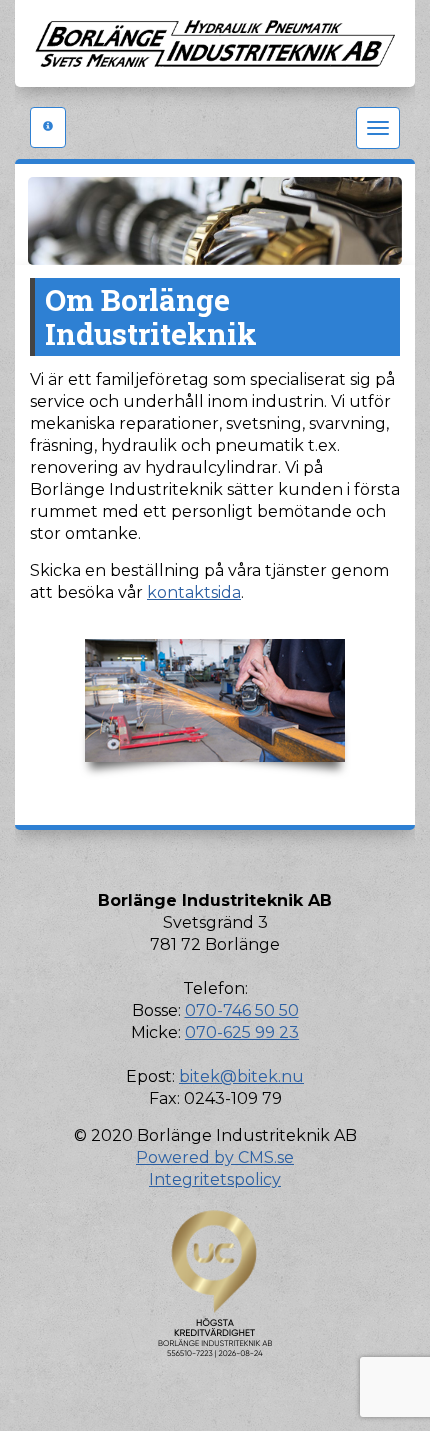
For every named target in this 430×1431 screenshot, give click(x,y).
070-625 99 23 (242, 1032)
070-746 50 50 (242, 1010)
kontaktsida (194, 592)
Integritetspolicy (215, 1179)
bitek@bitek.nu (241, 1076)
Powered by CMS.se (215, 1157)
